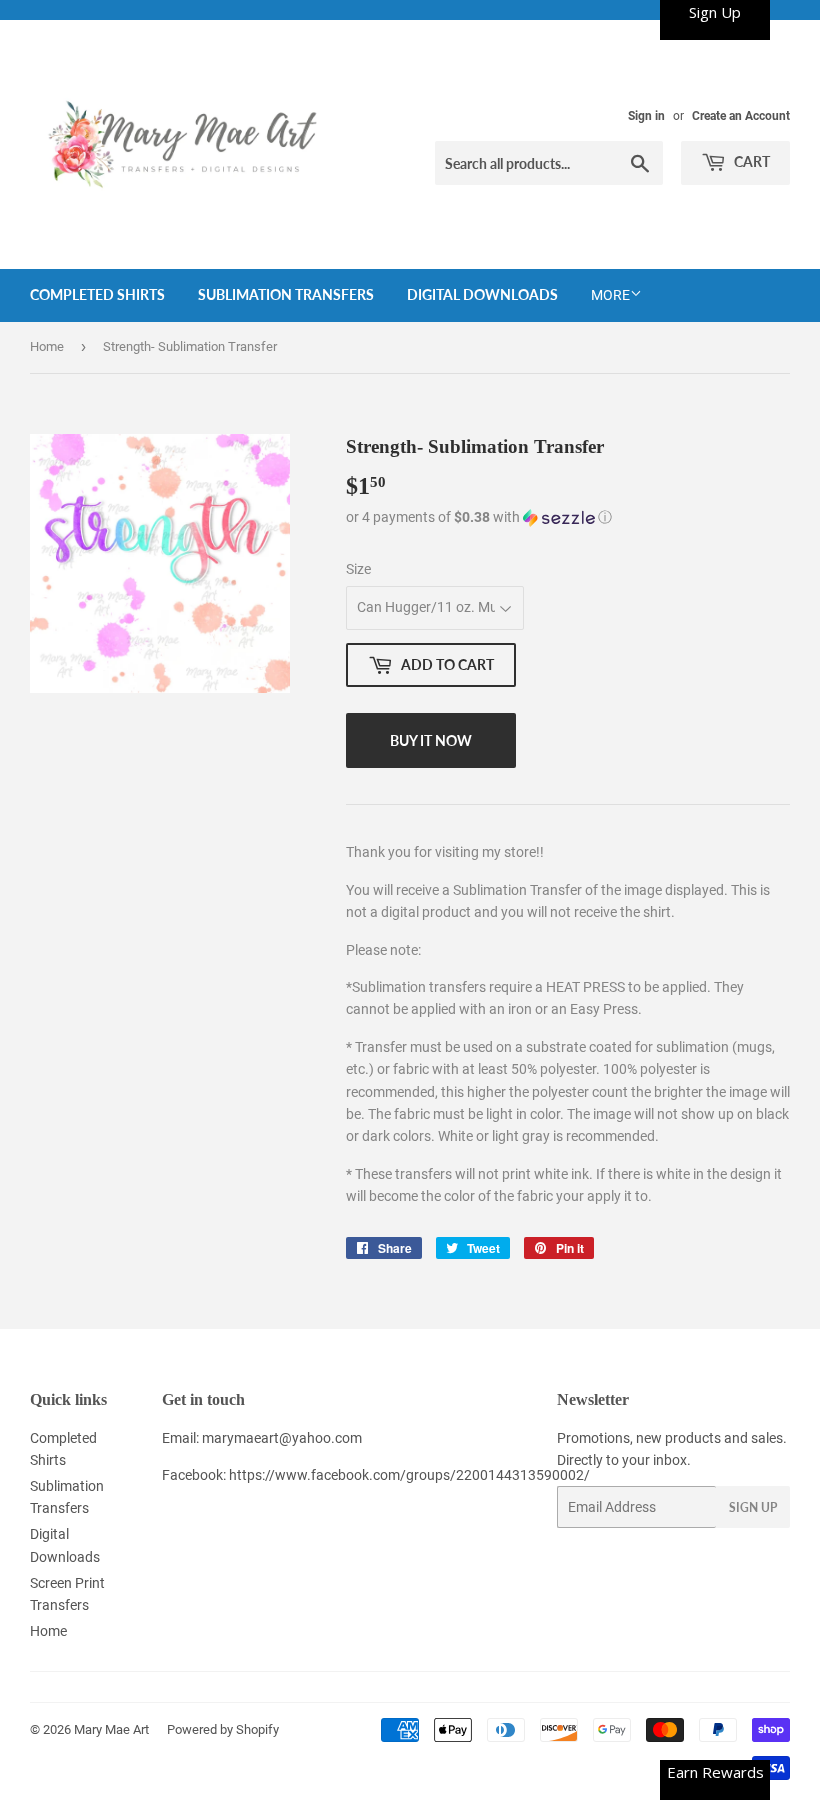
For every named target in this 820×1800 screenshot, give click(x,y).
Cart (750, 161)
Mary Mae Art (111, 1729)
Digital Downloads (482, 294)
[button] (568, 517)
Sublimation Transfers (286, 294)
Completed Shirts (97, 294)
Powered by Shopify (223, 1729)
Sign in (646, 116)
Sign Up (753, 1507)
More (610, 295)
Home (47, 346)
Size (358, 569)
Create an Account (741, 116)
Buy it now (431, 740)
